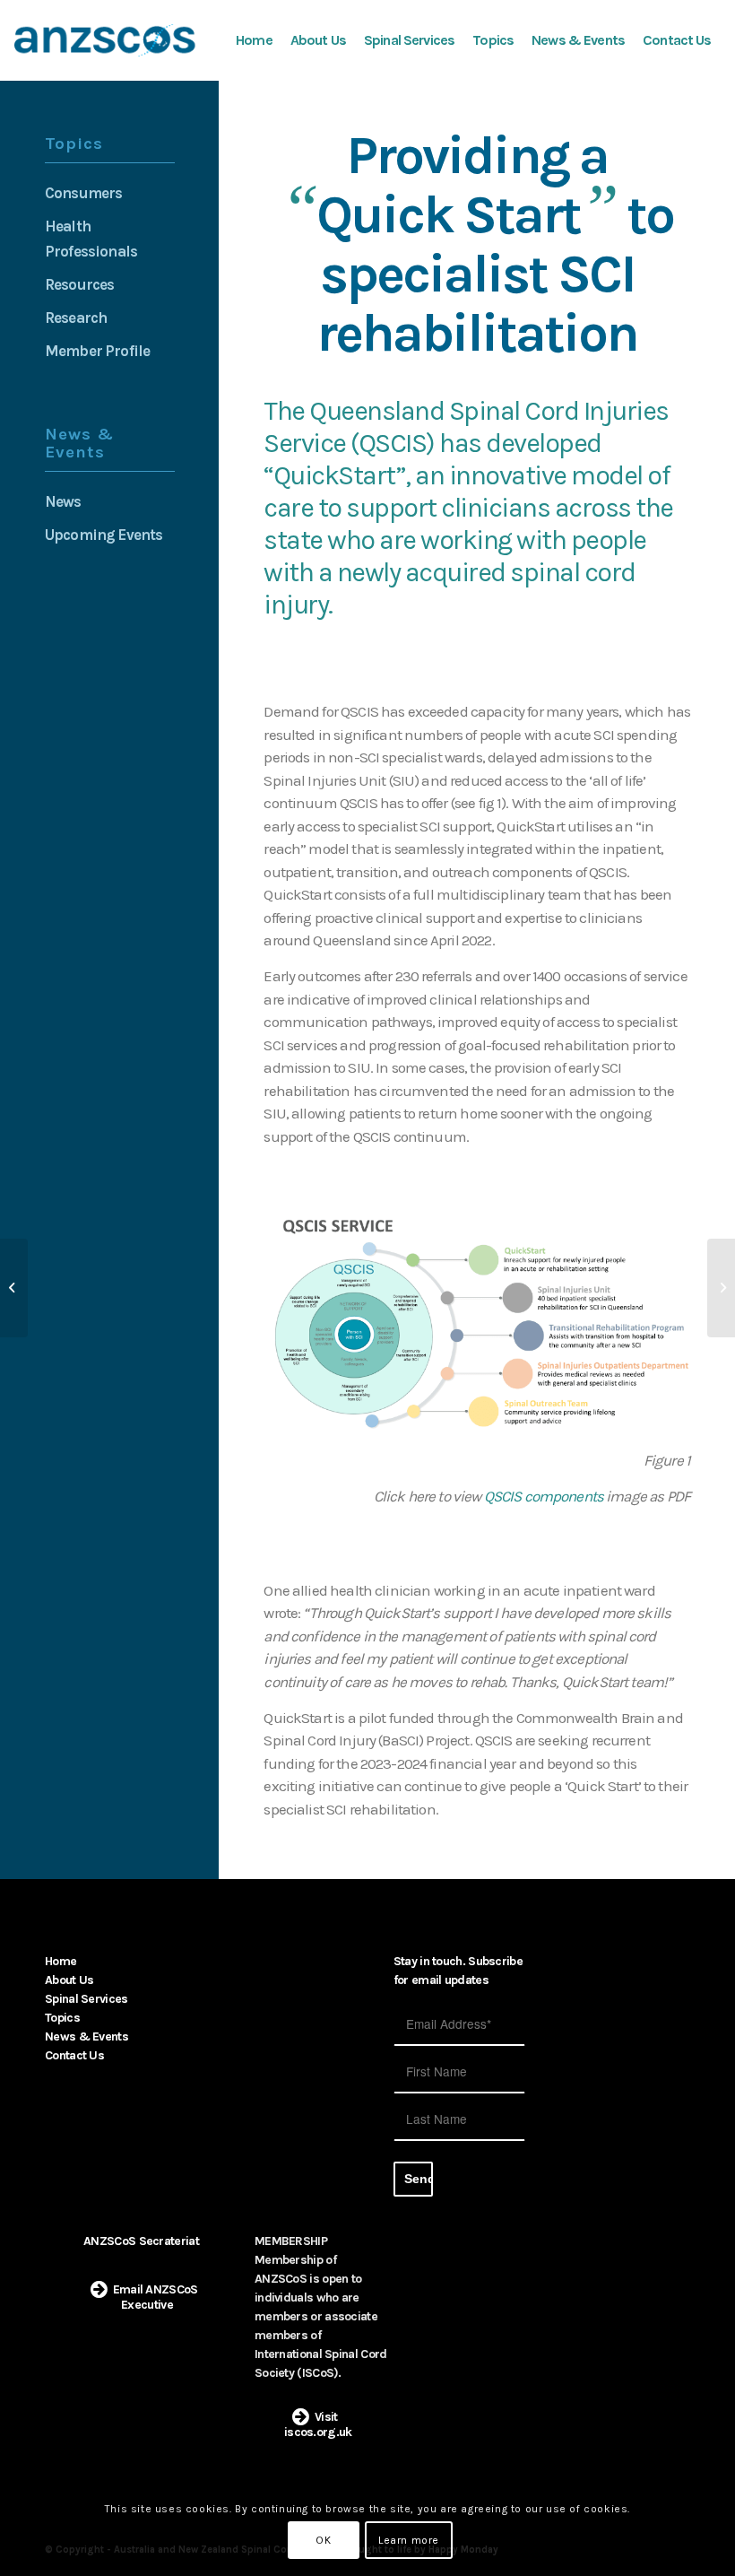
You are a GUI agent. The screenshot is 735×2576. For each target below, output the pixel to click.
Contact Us (74, 2055)
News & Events (86, 2036)
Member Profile (97, 351)
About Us (69, 1980)
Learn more (409, 2540)
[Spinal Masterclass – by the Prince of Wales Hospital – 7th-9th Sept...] (14, 1288)
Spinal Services (86, 1999)
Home (61, 1961)
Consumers (83, 193)
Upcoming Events (104, 535)
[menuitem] (254, 40)
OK (323, 2540)
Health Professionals (91, 239)
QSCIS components (544, 1496)
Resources (79, 284)
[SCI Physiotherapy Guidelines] (721, 1288)
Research (76, 318)
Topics (62, 2018)
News (63, 501)
